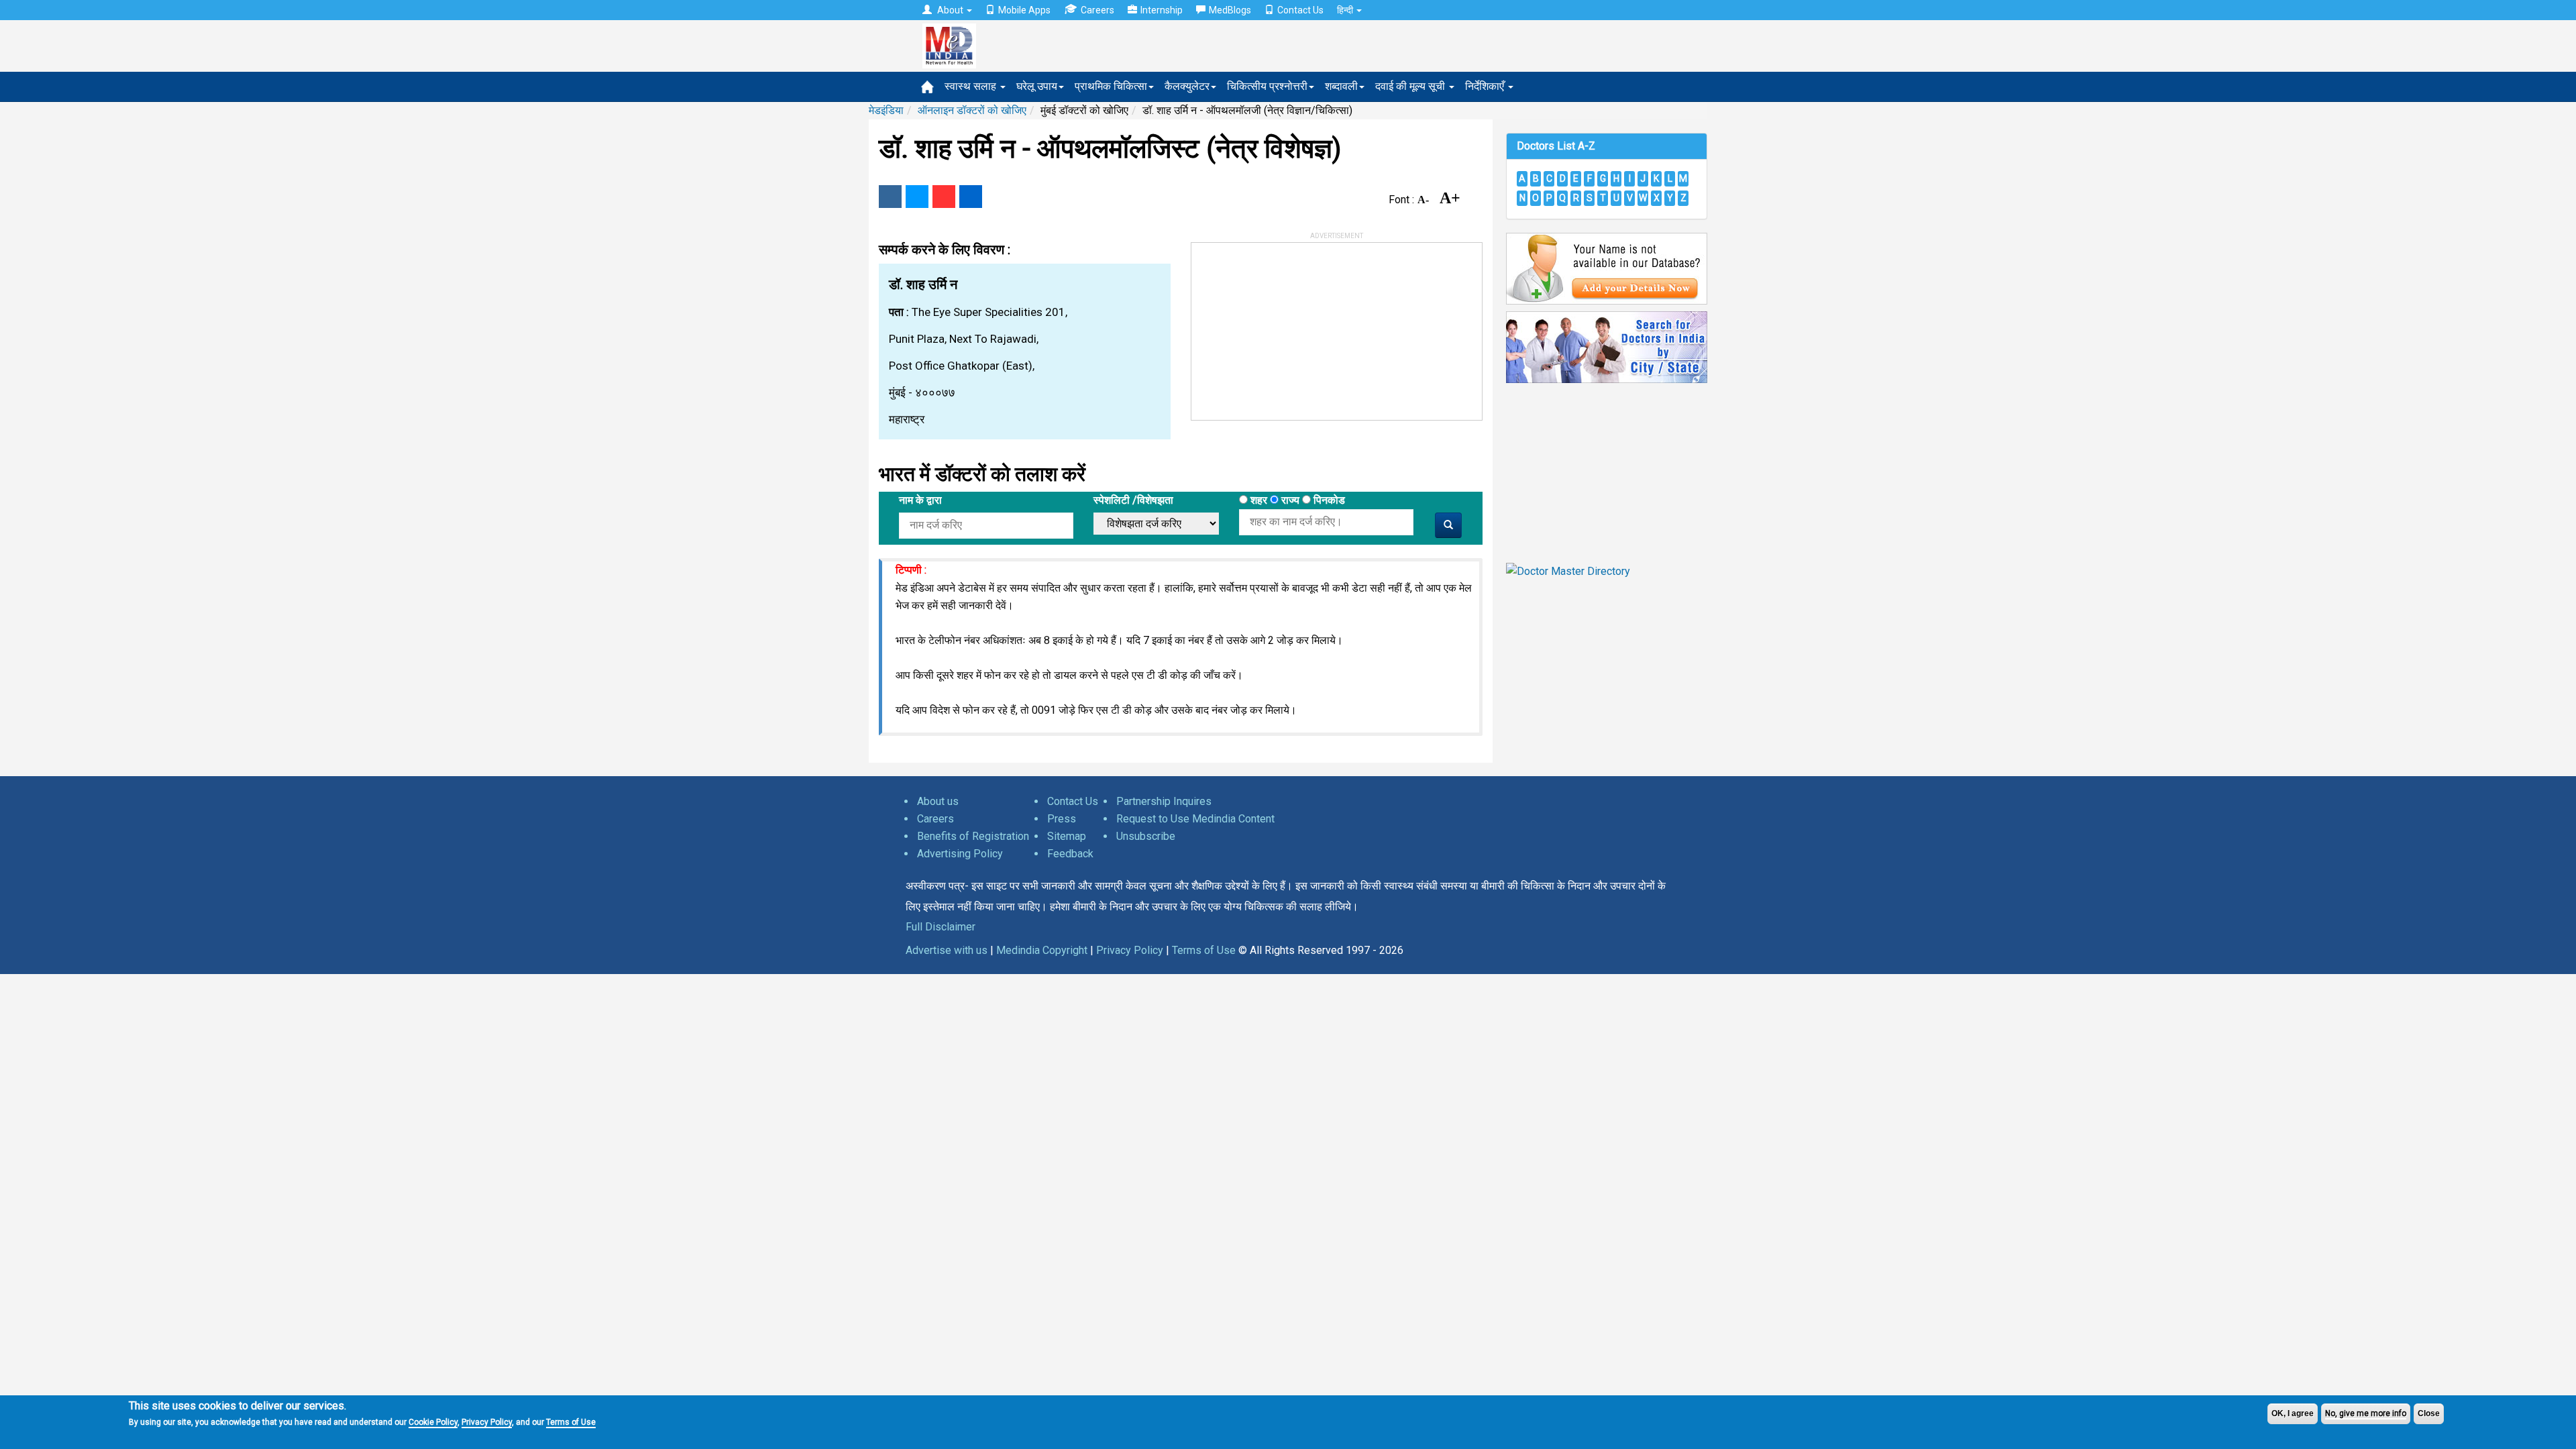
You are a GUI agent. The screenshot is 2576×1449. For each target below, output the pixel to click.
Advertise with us (947, 950)
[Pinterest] (944, 197)
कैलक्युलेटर (1187, 86)
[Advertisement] (1292, 327)
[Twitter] (917, 197)
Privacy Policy (487, 1422)
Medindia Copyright (1042, 950)
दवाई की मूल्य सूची (1411, 86)
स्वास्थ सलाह (972, 86)
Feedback (1070, 854)
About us (938, 801)
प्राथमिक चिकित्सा (1111, 86)
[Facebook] (890, 197)
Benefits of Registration (973, 836)
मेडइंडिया (886, 110)
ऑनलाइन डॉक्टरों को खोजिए (972, 110)
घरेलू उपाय (1037, 86)
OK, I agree (2293, 1413)
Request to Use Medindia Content (1195, 819)
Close (2429, 1413)
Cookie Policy (433, 1422)
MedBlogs (1230, 10)
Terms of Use (571, 1422)
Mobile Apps (1024, 10)
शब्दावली (1341, 86)
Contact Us (1300, 10)
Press (1062, 819)
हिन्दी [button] (1346, 10)
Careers (1097, 10)
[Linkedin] (971, 197)
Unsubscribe (1146, 836)
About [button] (950, 10)
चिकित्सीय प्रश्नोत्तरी (1267, 86)
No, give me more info (2366, 1413)
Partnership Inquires (1164, 801)
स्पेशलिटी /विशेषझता (1133, 500)
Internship (1162, 10)
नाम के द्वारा (920, 500)
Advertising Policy (960, 854)
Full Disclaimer (941, 927)
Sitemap (1067, 836)
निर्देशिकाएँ (1486, 86)
